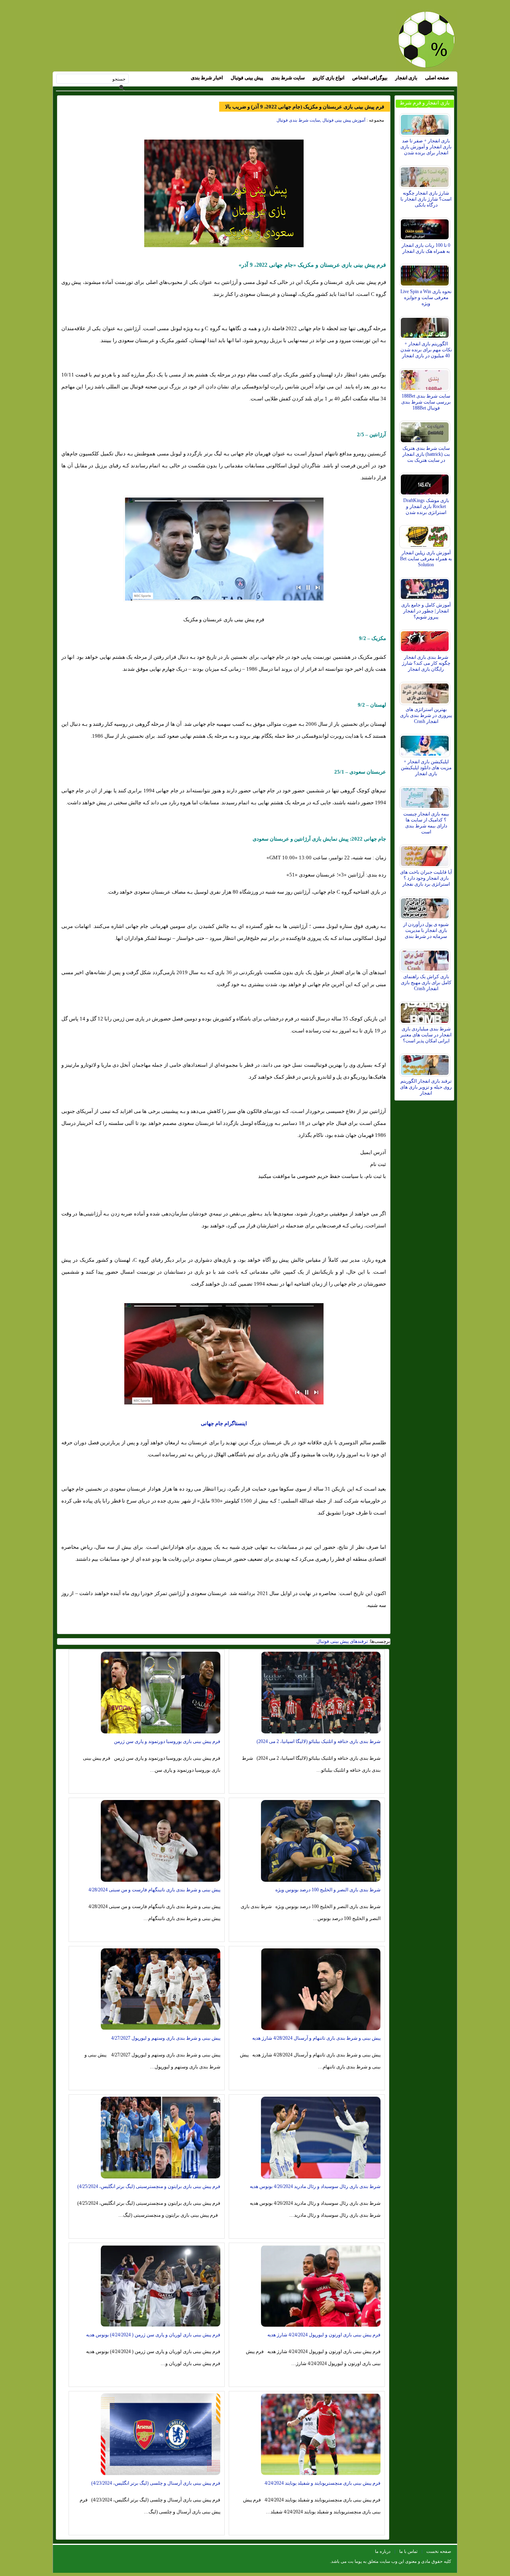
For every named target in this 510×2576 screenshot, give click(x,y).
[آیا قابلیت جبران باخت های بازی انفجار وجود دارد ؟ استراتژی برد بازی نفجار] (426, 854)
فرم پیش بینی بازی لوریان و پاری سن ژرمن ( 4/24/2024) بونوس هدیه (153, 2335)
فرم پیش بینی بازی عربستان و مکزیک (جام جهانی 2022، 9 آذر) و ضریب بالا (305, 107)
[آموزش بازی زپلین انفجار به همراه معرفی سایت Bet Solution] (426, 535)
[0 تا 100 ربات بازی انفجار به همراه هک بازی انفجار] (426, 227)
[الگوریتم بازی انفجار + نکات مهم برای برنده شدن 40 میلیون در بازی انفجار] (426, 326)
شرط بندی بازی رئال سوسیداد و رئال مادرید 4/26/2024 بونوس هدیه (315, 2186)
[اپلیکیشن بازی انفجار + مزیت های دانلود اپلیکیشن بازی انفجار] (426, 744)
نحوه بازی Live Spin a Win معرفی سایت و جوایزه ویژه (426, 297)
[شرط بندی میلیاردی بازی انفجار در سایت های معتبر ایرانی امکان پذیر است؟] (426, 1011)
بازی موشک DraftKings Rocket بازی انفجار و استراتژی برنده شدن (426, 506)
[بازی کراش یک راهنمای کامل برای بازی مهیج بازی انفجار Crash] (426, 959)
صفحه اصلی (437, 78)
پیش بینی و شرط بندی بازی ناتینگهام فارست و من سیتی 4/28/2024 (154, 1890)
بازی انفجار (406, 78)
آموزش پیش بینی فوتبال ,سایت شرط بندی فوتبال (321, 120)
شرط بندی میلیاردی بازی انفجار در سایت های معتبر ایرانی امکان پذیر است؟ (426, 1035)
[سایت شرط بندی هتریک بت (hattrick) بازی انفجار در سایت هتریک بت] (426, 430)
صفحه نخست (439, 2551)
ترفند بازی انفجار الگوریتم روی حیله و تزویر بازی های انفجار (426, 1087)
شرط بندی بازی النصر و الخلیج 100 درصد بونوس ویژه (328, 1890)
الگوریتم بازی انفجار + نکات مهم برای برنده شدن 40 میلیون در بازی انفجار (426, 350)
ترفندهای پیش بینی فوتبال (342, 1641)
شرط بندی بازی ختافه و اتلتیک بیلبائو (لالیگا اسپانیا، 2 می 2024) (319, 1741)
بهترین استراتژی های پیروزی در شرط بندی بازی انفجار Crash (426, 715)
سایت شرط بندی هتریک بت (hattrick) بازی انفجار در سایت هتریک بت (426, 454)
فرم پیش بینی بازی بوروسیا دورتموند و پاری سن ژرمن (167, 1741)
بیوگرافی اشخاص (370, 78)
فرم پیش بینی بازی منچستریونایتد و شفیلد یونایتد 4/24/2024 (323, 2483)
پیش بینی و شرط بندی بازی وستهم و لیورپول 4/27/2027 (166, 2038)
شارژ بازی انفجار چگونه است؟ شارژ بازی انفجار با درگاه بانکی (426, 199)
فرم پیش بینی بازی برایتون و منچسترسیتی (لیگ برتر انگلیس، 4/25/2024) (149, 2186)
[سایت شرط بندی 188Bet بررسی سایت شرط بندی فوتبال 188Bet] (426, 378)
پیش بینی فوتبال (247, 78)
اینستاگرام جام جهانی (224, 1423)
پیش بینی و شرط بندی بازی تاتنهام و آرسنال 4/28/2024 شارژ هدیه (316, 2038)
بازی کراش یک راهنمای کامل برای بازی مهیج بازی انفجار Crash (426, 983)
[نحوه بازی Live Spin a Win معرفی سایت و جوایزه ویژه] (426, 274)
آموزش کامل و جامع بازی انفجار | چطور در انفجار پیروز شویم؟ (426, 611)
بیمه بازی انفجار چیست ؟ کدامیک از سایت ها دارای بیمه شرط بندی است (426, 823)
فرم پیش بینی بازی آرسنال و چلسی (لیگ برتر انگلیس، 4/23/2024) (156, 2483)
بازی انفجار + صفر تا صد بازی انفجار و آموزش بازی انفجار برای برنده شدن (426, 147)
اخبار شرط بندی (207, 78)
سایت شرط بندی (288, 78)
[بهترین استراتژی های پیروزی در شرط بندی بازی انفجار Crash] (426, 691)
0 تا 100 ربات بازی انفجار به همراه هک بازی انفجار (426, 248)
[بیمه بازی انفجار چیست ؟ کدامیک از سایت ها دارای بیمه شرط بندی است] (426, 796)
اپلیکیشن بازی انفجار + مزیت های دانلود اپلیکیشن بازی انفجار (426, 768)
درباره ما (383, 2551)
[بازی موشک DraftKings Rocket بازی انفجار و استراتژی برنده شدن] (426, 483)
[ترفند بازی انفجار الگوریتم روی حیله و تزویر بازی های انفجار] (426, 1063)
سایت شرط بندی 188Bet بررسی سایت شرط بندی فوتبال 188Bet (426, 402)
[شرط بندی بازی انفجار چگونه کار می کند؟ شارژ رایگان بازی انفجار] (426, 639)
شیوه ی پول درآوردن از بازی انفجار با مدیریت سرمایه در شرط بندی (426, 930)
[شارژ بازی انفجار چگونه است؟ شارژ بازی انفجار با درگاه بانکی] (426, 175)
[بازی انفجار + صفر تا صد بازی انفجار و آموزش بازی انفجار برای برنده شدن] (426, 123)
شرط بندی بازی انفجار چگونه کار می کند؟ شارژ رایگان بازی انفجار (426, 663)
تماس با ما (408, 2551)
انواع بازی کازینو (329, 78)
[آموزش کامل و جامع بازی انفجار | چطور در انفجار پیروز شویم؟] (426, 587)
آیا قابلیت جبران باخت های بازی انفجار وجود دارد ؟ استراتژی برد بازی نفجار (426, 878)
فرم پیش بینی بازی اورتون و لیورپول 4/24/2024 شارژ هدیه (324, 2335)
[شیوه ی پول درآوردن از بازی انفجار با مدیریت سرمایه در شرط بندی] (426, 906)
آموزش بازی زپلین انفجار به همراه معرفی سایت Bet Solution (426, 559)
